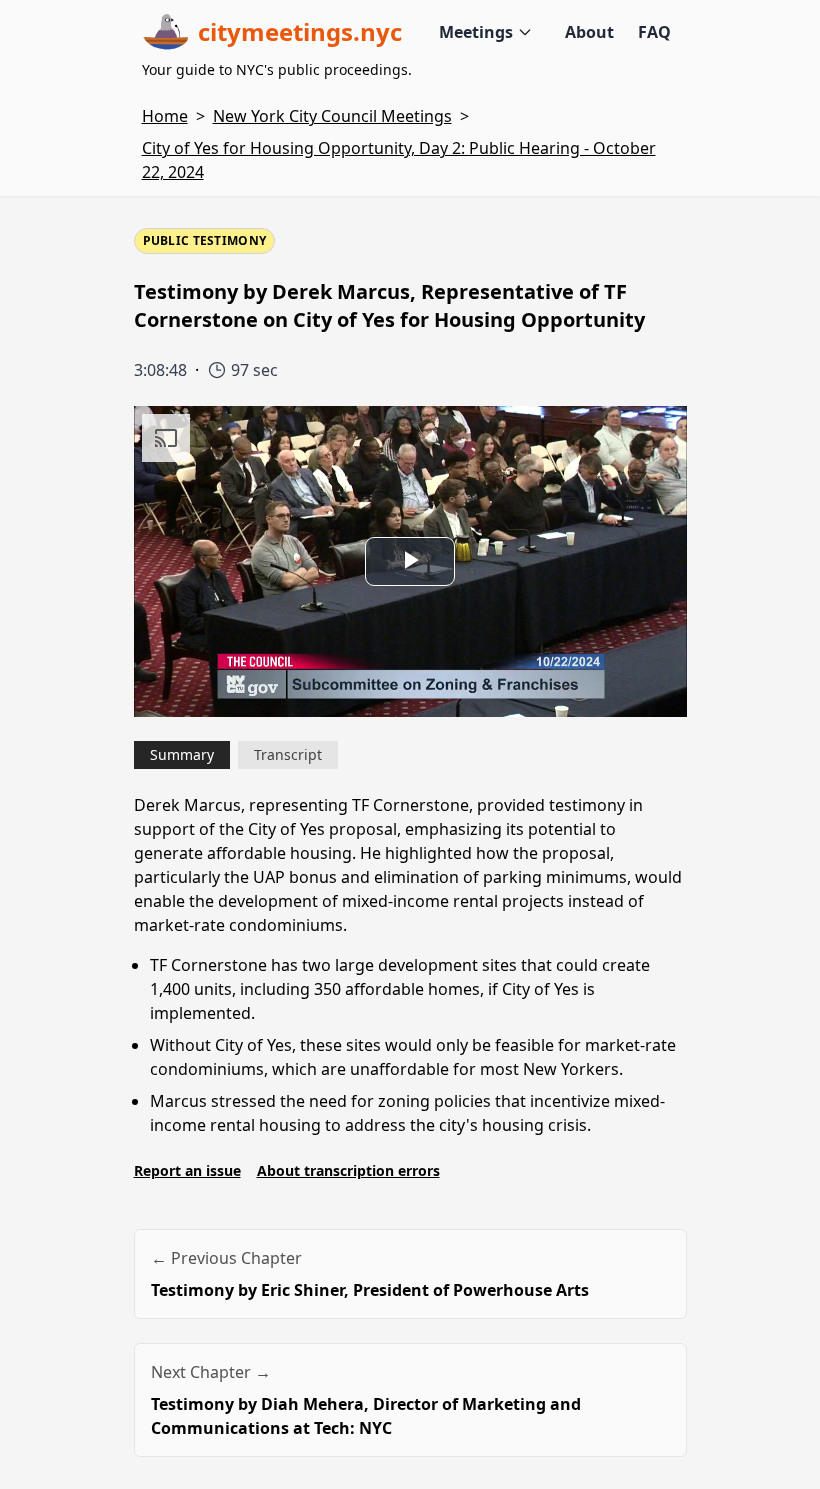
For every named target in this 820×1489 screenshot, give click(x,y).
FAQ (654, 32)
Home (165, 116)
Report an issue (187, 1170)
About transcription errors (348, 1170)
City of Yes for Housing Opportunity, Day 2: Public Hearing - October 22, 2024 (399, 160)
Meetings (476, 32)
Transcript (288, 754)
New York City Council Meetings (332, 116)
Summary (182, 754)
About (589, 32)
